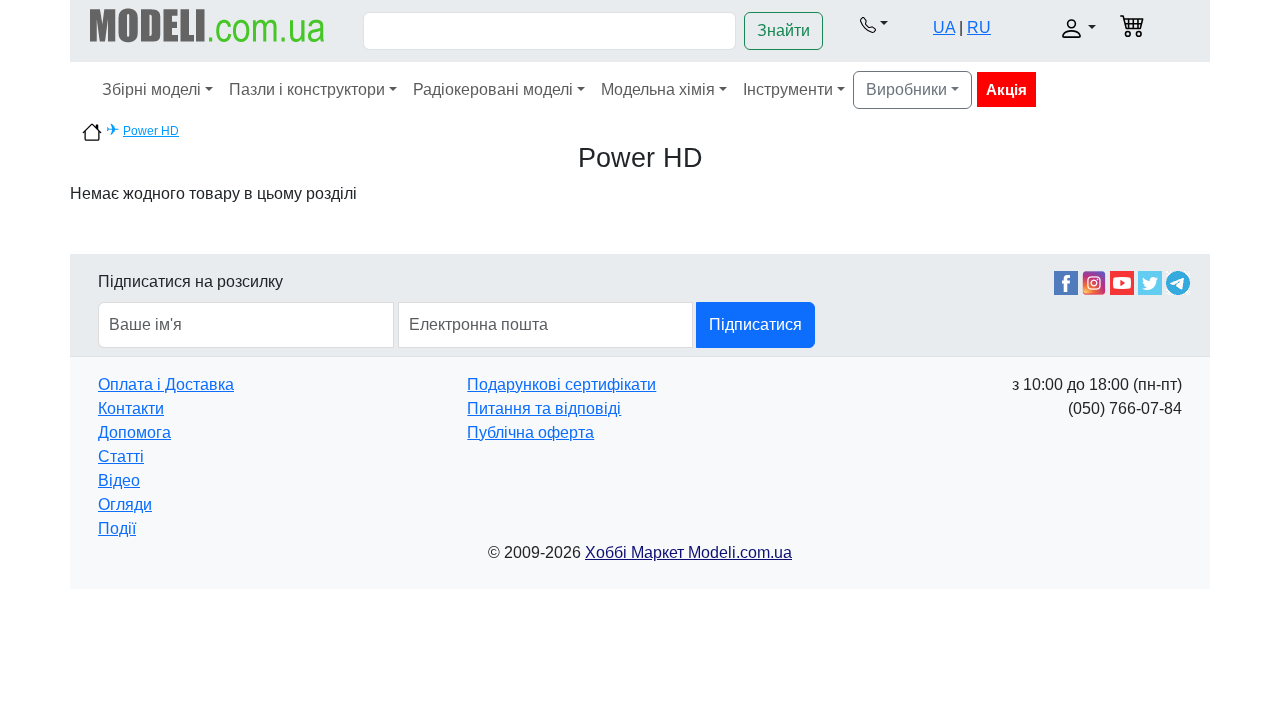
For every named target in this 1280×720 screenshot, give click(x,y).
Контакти (131, 408)
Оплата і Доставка (166, 384)
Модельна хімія (658, 89)
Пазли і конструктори (307, 89)
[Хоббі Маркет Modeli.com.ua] (207, 24)
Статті (121, 456)
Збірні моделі (151, 89)
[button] (874, 24)
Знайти (783, 30)
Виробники (906, 89)
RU (979, 27)
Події (117, 528)
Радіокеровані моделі (493, 89)
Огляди (125, 504)
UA (944, 27)
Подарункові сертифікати (561, 384)
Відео (119, 480)
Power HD (151, 131)
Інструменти (788, 89)
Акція (1006, 89)
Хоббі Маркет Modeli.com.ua (688, 552)
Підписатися (755, 324)
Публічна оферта (530, 432)
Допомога (134, 432)
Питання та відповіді (544, 408)
